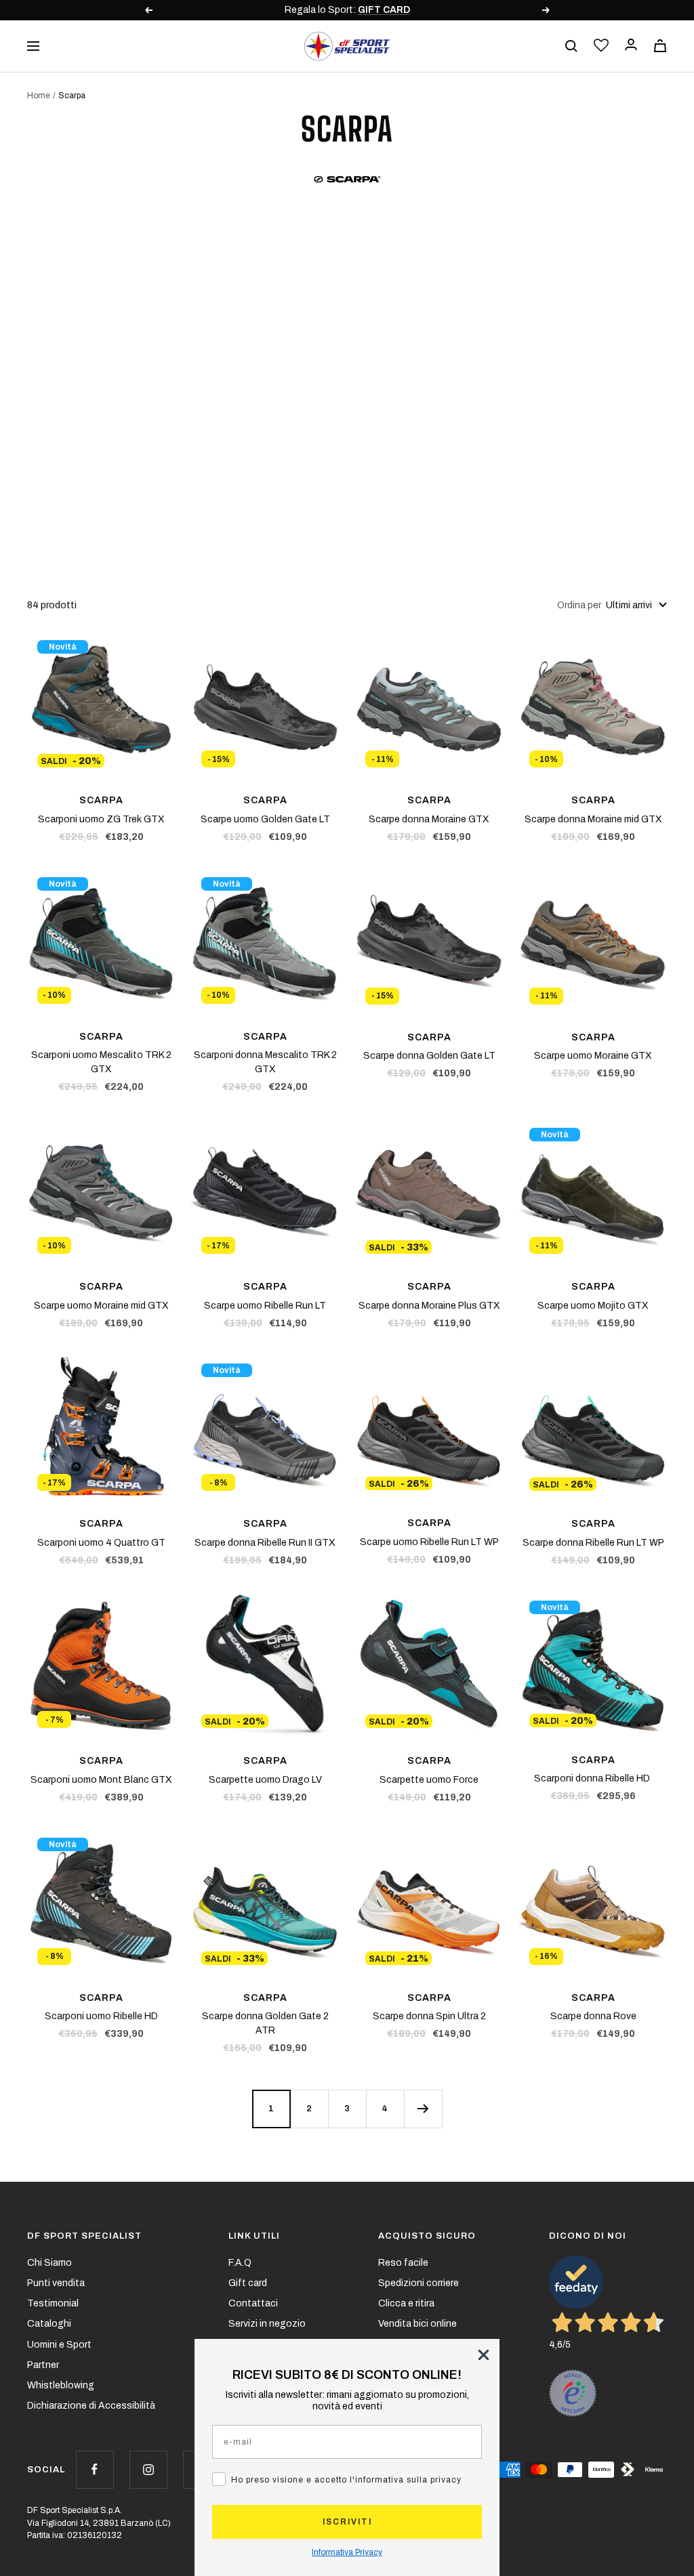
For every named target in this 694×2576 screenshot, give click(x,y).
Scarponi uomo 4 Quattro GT (101, 1543)
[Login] (631, 46)
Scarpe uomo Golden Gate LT (265, 819)
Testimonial (53, 2303)
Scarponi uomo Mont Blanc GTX (101, 1780)
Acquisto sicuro (427, 2236)
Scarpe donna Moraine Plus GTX (429, 1306)
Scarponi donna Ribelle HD (593, 1778)
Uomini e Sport (59, 2345)
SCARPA (101, 800)
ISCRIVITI (347, 2522)
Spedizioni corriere (419, 2283)
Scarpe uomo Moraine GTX (593, 1056)
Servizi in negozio (267, 2324)
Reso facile (403, 2263)
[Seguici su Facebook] (95, 2469)
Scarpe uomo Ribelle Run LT (265, 1306)
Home (39, 96)
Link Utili (254, 2236)
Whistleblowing (61, 2385)
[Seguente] (423, 2109)
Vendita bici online (417, 2324)
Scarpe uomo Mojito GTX (593, 1306)
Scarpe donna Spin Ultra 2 (429, 2016)
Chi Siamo (49, 2263)
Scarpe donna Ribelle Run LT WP (593, 1543)
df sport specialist (84, 2236)
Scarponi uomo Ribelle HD (101, 2016)
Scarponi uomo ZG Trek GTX (101, 819)
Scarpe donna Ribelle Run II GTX (265, 1543)
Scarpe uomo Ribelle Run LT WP (429, 1542)
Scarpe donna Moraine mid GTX (593, 819)
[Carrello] (660, 46)
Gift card (248, 2283)
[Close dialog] (484, 2355)
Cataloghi (49, 2324)
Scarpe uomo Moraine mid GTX (101, 1306)
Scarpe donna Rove (593, 2016)
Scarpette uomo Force (429, 1780)
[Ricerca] (571, 46)
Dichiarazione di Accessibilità (91, 2406)
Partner (43, 2365)
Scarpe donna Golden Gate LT (429, 1056)
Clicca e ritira (406, 2303)
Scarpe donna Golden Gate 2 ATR (265, 2023)
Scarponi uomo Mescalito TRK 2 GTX (101, 1062)
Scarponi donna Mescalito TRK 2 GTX (265, 1062)
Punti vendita (56, 2283)
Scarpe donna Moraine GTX (429, 819)
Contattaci (253, 2303)
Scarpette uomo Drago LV (265, 1780)
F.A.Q (240, 2263)
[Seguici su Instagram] (148, 2469)
